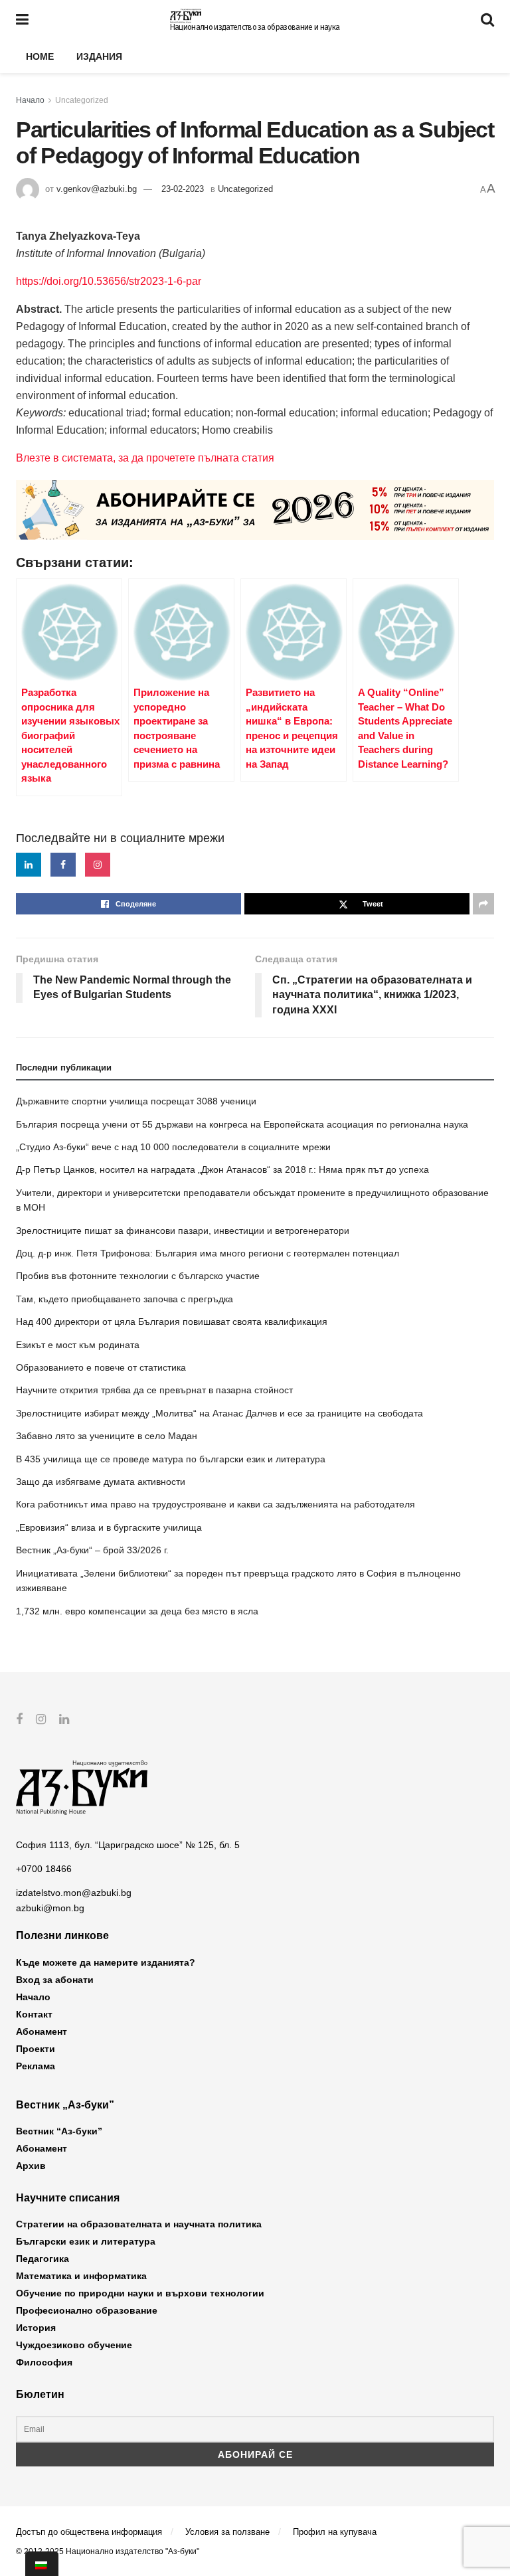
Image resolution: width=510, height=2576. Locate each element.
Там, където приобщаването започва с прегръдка (125, 1299)
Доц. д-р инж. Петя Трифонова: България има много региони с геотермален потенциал (208, 1253)
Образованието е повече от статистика (101, 1367)
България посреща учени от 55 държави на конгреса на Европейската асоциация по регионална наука (242, 1124)
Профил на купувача (335, 2532)
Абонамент (42, 2031)
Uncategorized (82, 100)
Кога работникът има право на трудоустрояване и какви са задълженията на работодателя (215, 1504)
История (36, 2328)
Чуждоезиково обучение (74, 2345)
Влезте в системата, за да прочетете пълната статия (145, 458)
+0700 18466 (44, 1869)
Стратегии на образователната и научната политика (139, 2224)
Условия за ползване (227, 2532)
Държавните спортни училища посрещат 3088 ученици (136, 1101)
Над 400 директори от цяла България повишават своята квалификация (172, 1322)
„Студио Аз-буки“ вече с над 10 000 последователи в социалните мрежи (173, 1147)
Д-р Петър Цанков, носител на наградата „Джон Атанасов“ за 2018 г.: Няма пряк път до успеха (222, 1169)
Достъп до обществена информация (89, 2532)
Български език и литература (86, 2241)
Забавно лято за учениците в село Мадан (107, 1436)
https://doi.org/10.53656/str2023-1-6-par (109, 281)
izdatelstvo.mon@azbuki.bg (74, 1893)
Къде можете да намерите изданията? (106, 1962)
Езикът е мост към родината (78, 1345)
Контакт (34, 2014)
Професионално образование (87, 2310)
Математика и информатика (81, 2276)
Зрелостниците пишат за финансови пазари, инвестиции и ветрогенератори (183, 1231)
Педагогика (42, 2259)
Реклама (36, 2066)
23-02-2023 (183, 189)
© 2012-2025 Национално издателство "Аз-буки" (108, 2551)
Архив (31, 2166)
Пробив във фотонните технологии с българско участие (138, 1276)
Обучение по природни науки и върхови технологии (140, 2293)
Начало (30, 100)
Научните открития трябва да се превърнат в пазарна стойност (154, 1390)
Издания (99, 56)
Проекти (36, 2049)
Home (40, 56)
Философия (44, 2362)
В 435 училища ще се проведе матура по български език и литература (171, 1459)
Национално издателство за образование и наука (255, 27)
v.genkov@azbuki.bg (97, 189)
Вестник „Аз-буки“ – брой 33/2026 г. (92, 1550)
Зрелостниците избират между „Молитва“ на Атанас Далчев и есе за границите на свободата (219, 1413)
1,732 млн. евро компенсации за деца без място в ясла (137, 1611)
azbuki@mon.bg (50, 1908)
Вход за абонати (55, 1980)
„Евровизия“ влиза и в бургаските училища (109, 1527)
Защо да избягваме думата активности (101, 1482)
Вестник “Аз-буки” (59, 2131)
